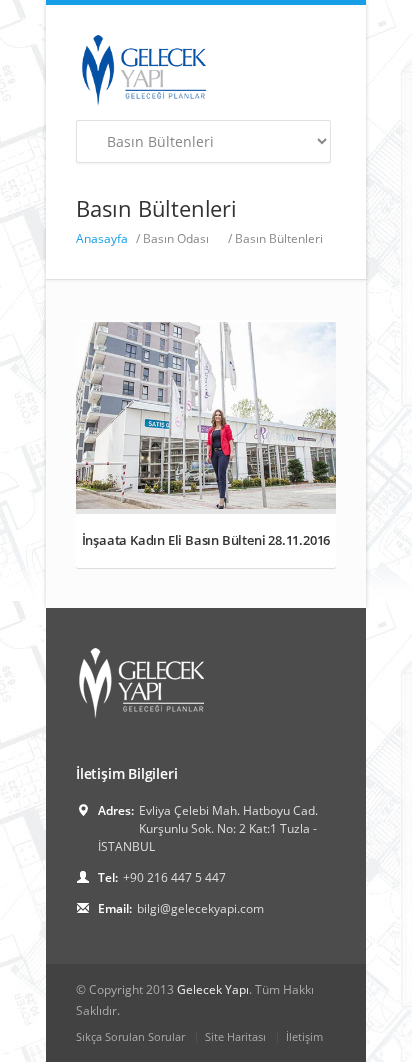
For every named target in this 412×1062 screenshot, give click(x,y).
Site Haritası (235, 1036)
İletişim (304, 1036)
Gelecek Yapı (213, 989)
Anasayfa (102, 238)
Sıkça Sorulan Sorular (130, 1036)
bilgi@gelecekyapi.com (200, 908)
